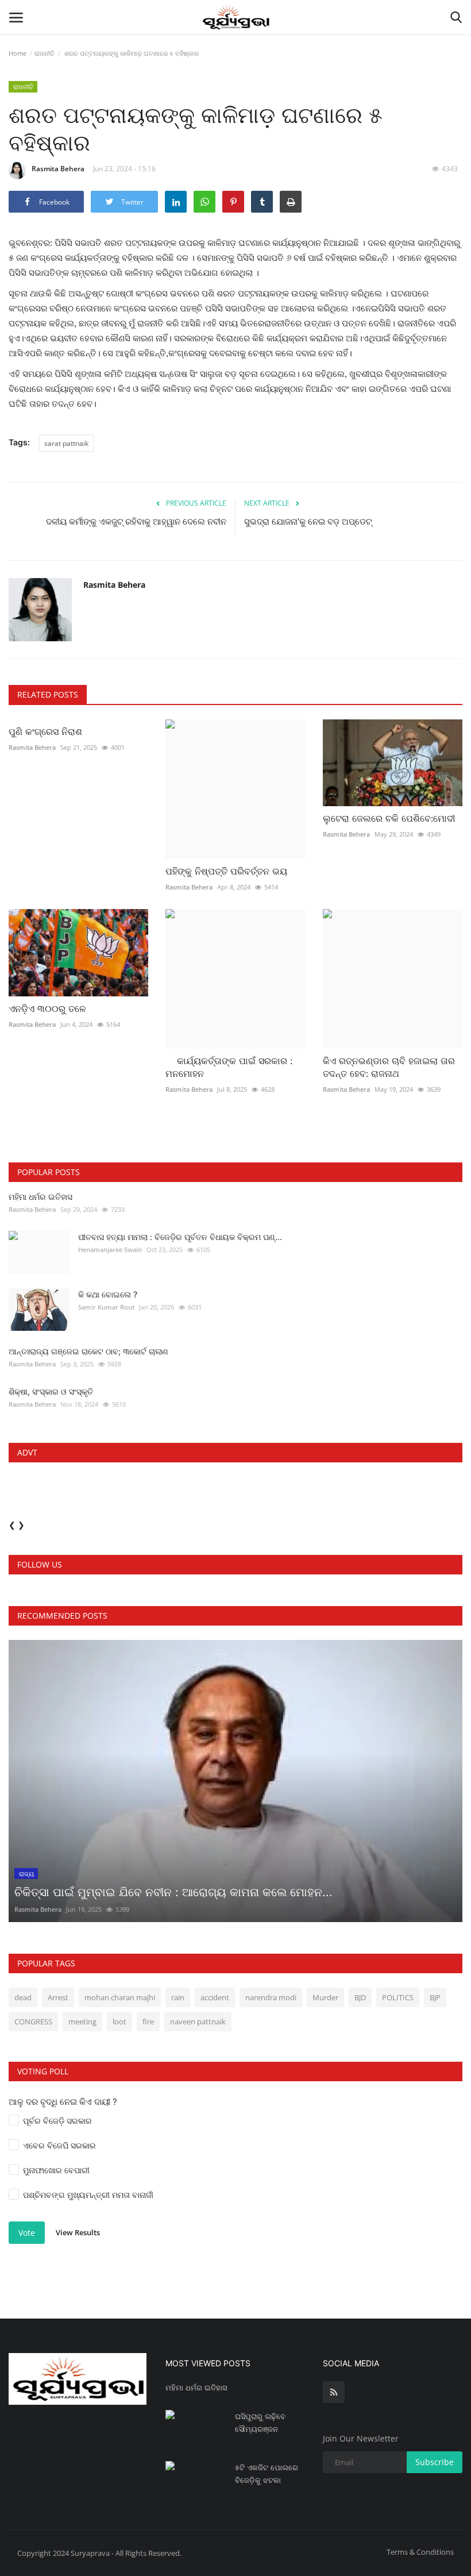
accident (215, 1997)
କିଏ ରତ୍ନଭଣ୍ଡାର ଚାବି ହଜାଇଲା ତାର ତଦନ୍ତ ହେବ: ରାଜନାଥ (389, 1067)
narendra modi (271, 1997)
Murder (325, 1997)
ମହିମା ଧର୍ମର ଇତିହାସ (40, 1197)
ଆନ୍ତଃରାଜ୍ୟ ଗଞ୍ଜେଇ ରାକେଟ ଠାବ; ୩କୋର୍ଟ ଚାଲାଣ (88, 1351)
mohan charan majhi (120, 1997)
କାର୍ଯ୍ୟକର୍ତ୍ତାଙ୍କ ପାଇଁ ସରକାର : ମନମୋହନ (229, 1067)
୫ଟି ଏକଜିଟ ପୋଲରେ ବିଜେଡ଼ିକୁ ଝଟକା (267, 2474)
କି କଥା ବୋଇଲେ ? (108, 1294)
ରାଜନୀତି (45, 53)
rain (178, 1997)
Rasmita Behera (58, 169)
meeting (82, 2021)
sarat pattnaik (66, 443)
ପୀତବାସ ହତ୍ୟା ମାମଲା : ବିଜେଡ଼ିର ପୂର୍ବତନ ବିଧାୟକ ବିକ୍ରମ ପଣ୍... (180, 1237)
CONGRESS (33, 2021)
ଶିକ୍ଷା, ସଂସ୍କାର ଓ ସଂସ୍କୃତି (51, 1391)
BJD (360, 1997)
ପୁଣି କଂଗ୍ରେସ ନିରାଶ (45, 731)
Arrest (58, 1997)
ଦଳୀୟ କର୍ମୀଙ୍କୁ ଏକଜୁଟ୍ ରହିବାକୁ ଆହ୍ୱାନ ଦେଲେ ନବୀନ (136, 521)
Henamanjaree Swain (110, 1250)
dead (23, 1997)
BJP (435, 1997)
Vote (27, 2233)
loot (119, 2021)
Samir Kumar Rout (106, 1307)
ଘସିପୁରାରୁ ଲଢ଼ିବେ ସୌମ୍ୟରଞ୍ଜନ (260, 2423)
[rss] (334, 2392)
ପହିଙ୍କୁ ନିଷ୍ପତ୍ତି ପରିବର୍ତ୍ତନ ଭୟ (226, 871)
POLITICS (398, 1997)
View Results (78, 2232)
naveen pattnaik (198, 2021)
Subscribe (435, 2462)
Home (18, 53)
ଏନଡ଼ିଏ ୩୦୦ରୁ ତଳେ (47, 1008)
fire (148, 2021)
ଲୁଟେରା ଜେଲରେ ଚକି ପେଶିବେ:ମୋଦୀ (389, 818)
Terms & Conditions (420, 2552)
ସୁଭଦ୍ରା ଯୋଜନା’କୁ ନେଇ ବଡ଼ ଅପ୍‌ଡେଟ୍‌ (308, 521)
